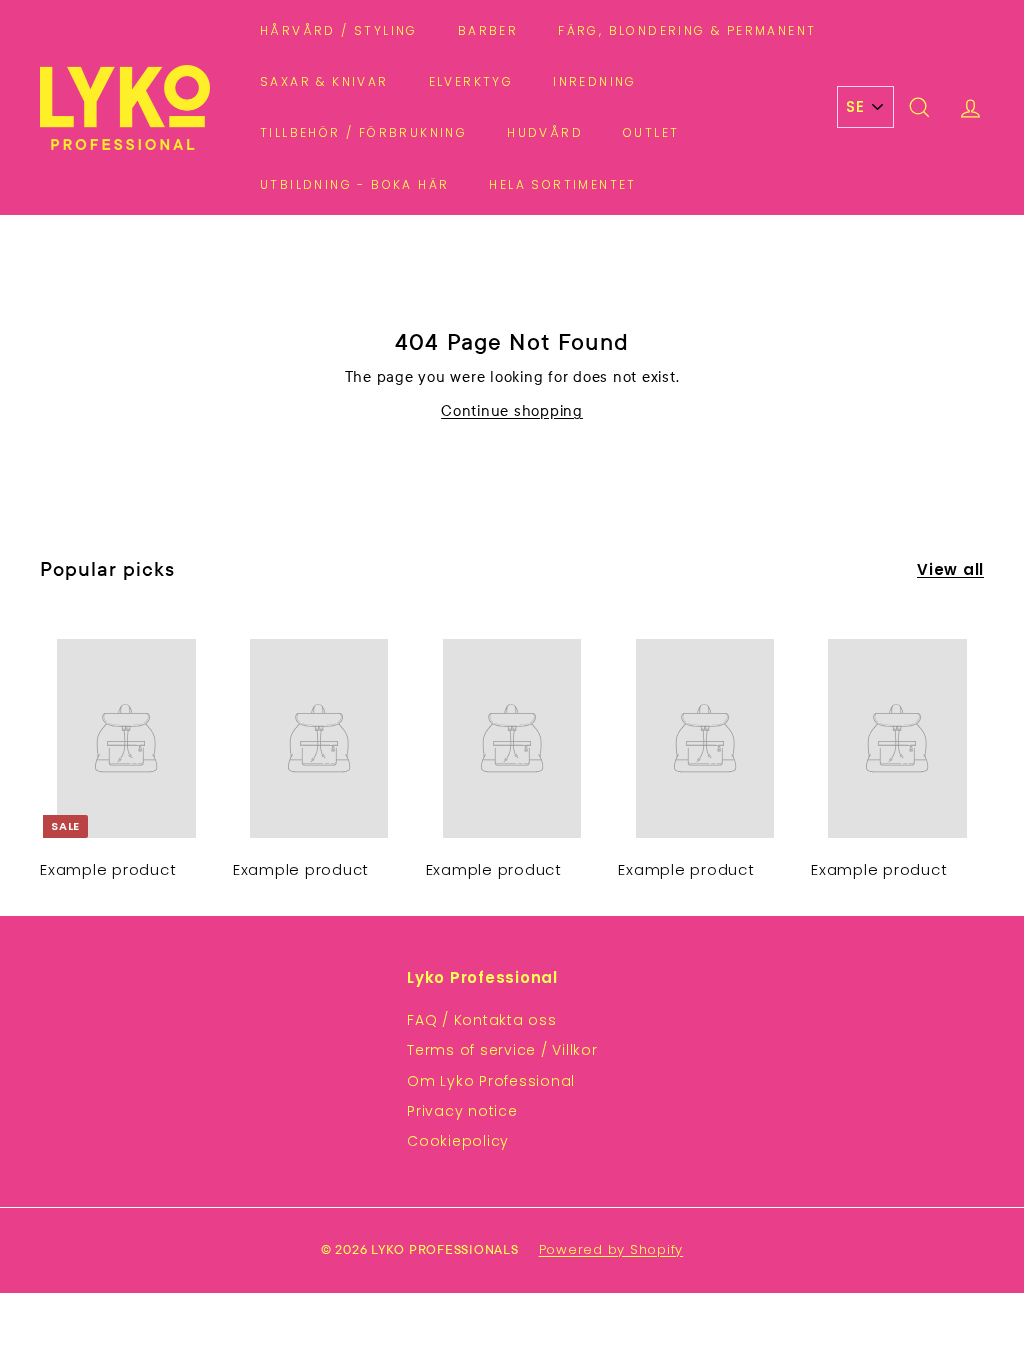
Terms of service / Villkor (502, 1050)
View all (950, 569)
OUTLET (651, 132)
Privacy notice (462, 1111)
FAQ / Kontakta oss (482, 1020)
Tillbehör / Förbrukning (363, 132)
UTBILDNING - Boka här (354, 184)
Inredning (595, 81)
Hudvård (545, 132)
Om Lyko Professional (491, 1081)
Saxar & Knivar (324, 81)
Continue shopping (512, 410)
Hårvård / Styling (339, 30)
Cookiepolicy (458, 1141)
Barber (488, 30)
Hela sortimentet (562, 184)
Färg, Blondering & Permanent (687, 30)
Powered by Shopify (611, 1249)
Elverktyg (471, 81)
